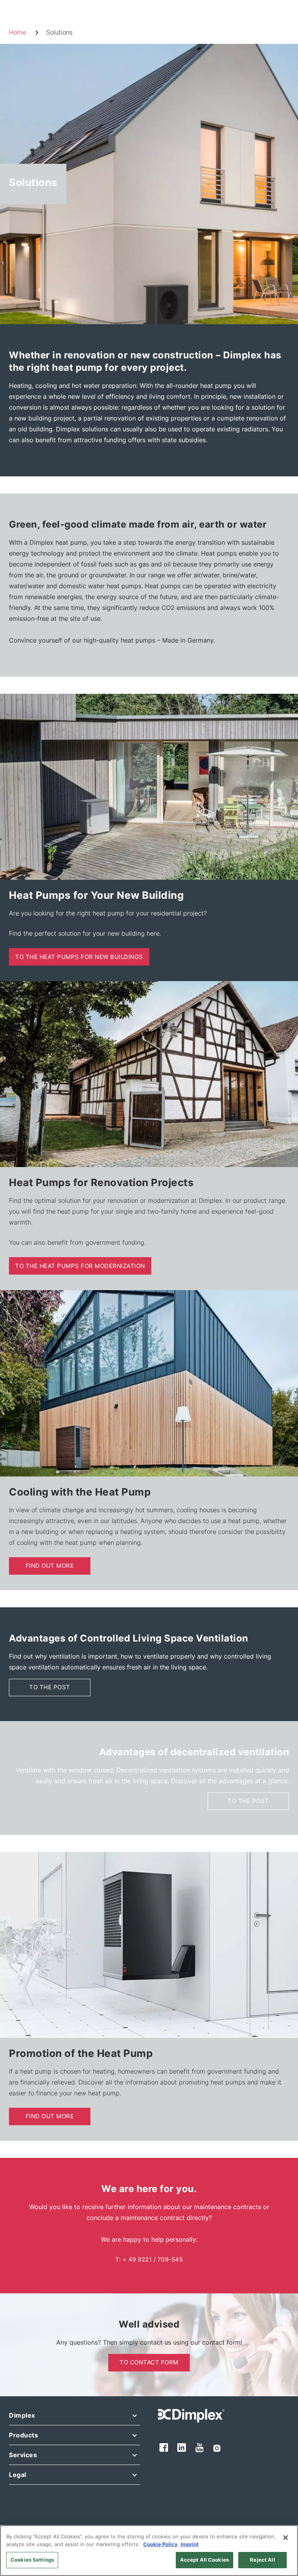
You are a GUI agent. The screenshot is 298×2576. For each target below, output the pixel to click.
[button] (74, 2417)
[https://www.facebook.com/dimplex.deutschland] (164, 2448)
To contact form (149, 2362)
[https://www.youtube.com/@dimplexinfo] (200, 2447)
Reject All (262, 2560)
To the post (50, 1687)
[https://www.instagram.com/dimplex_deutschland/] (217, 2447)
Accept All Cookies (204, 2560)
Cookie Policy (160, 2544)
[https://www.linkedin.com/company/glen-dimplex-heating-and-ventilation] (182, 2448)
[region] (149, 2551)
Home (17, 32)
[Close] (286, 2538)
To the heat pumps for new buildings (79, 957)
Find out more (50, 1566)
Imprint (189, 2544)
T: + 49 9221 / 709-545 (149, 2259)
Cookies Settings (32, 2560)
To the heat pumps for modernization (80, 1266)
